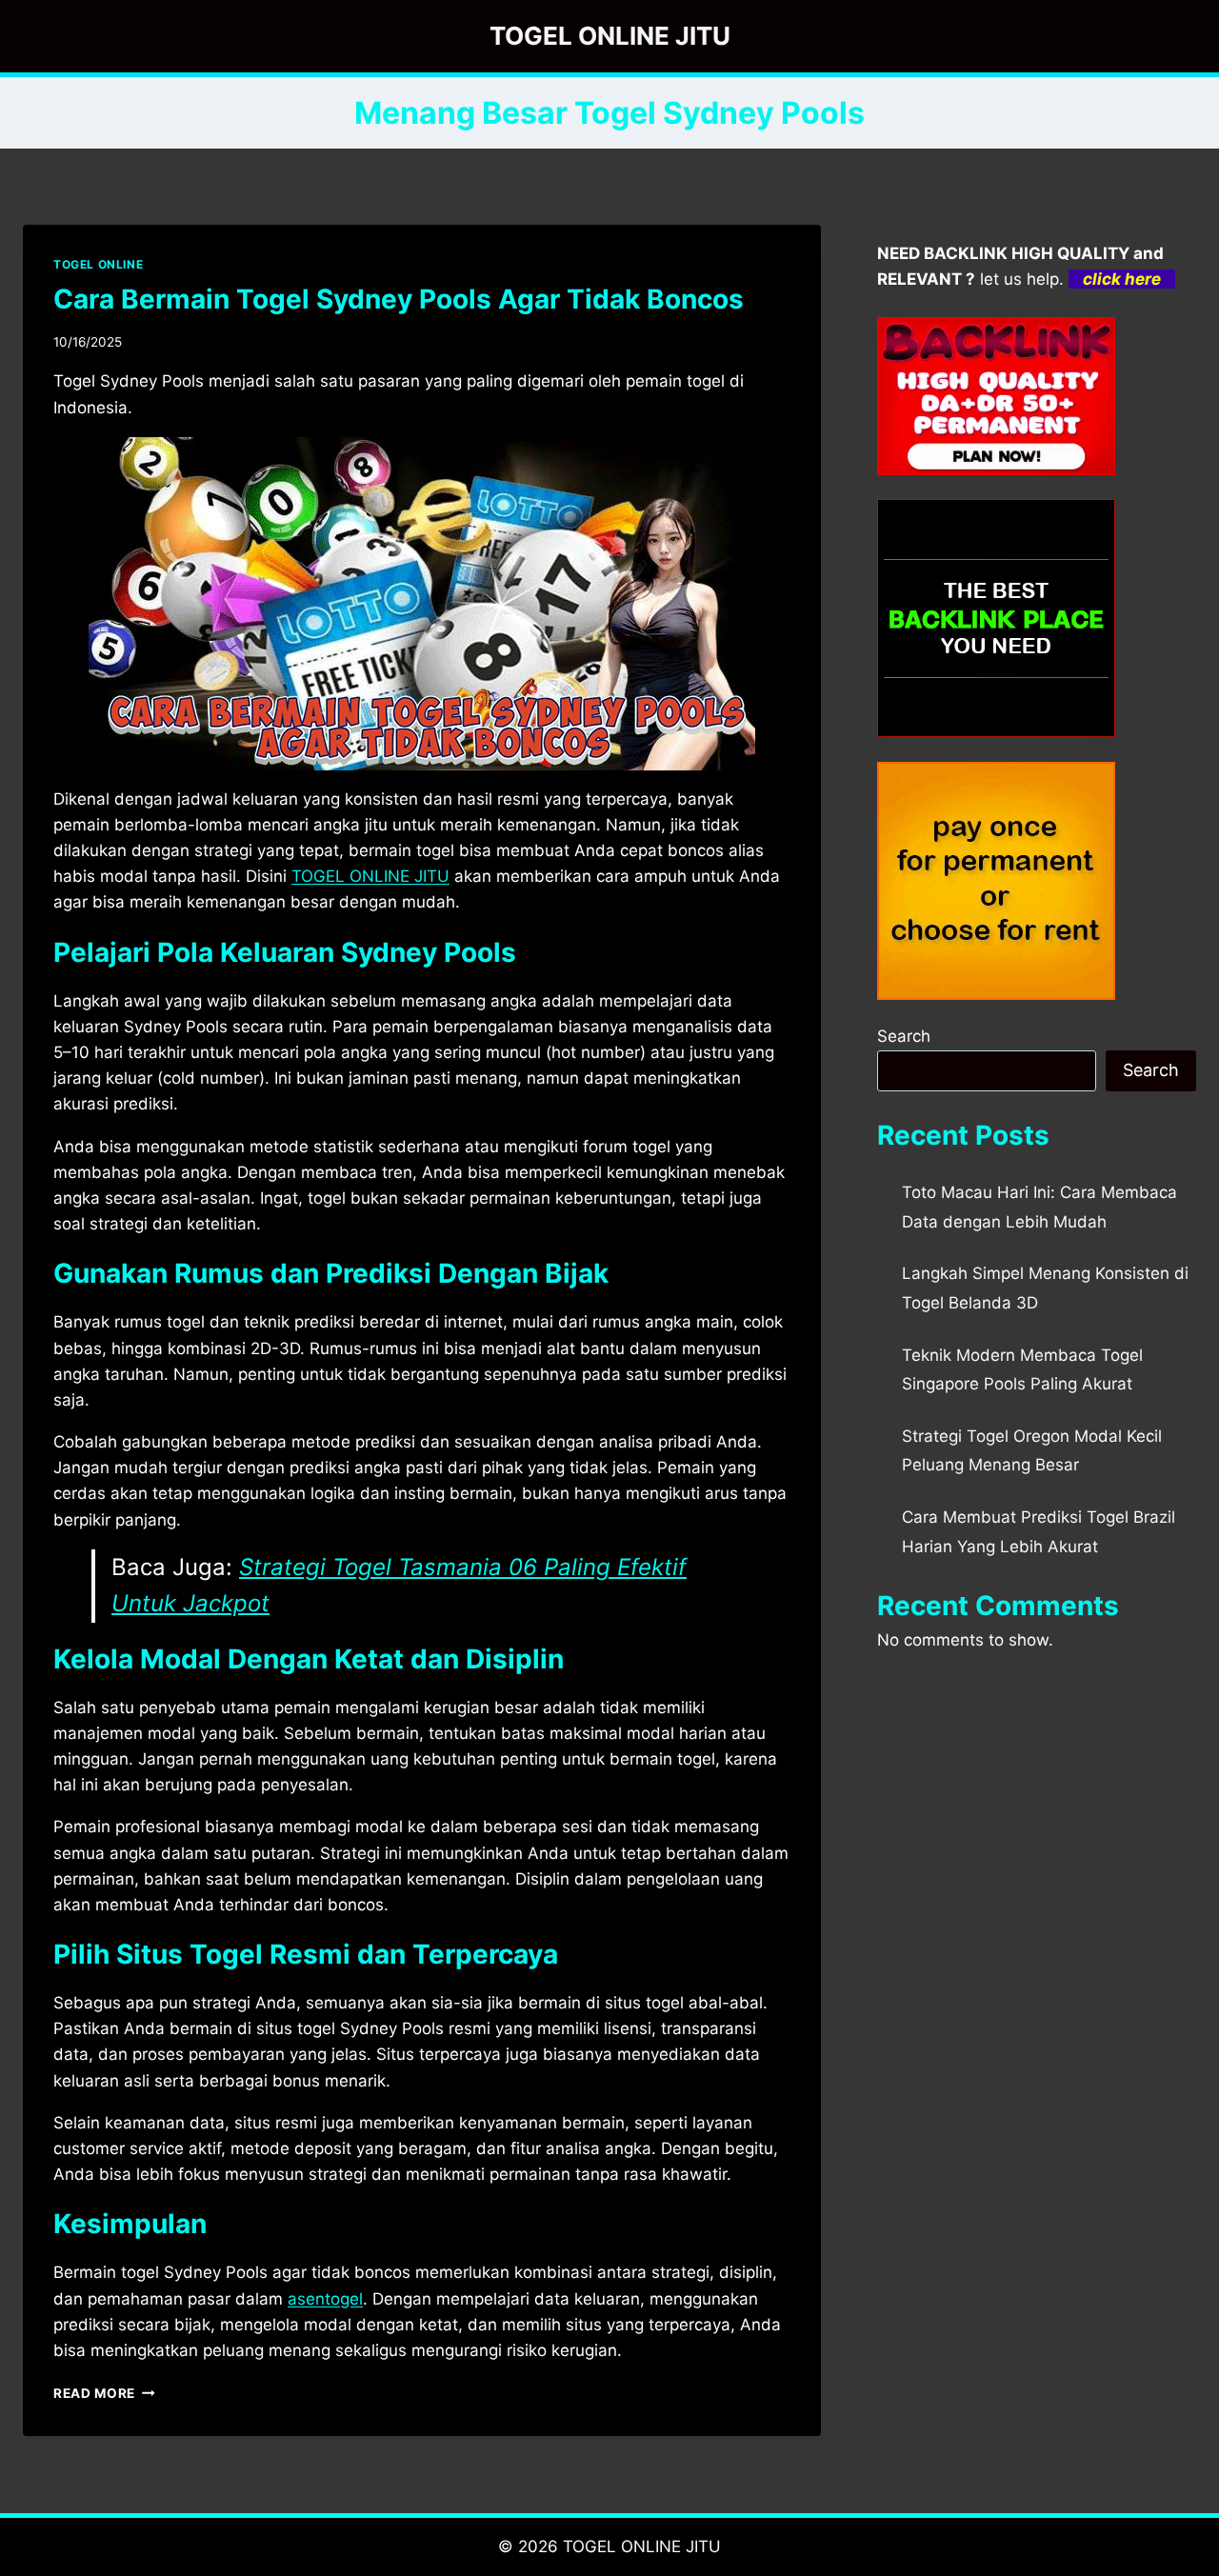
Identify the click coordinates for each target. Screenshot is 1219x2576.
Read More (104, 2393)
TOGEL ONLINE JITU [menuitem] (370, 876)
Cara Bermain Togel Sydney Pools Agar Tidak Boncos (399, 299)
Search (904, 1036)
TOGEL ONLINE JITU (642, 2546)
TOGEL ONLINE (98, 264)
